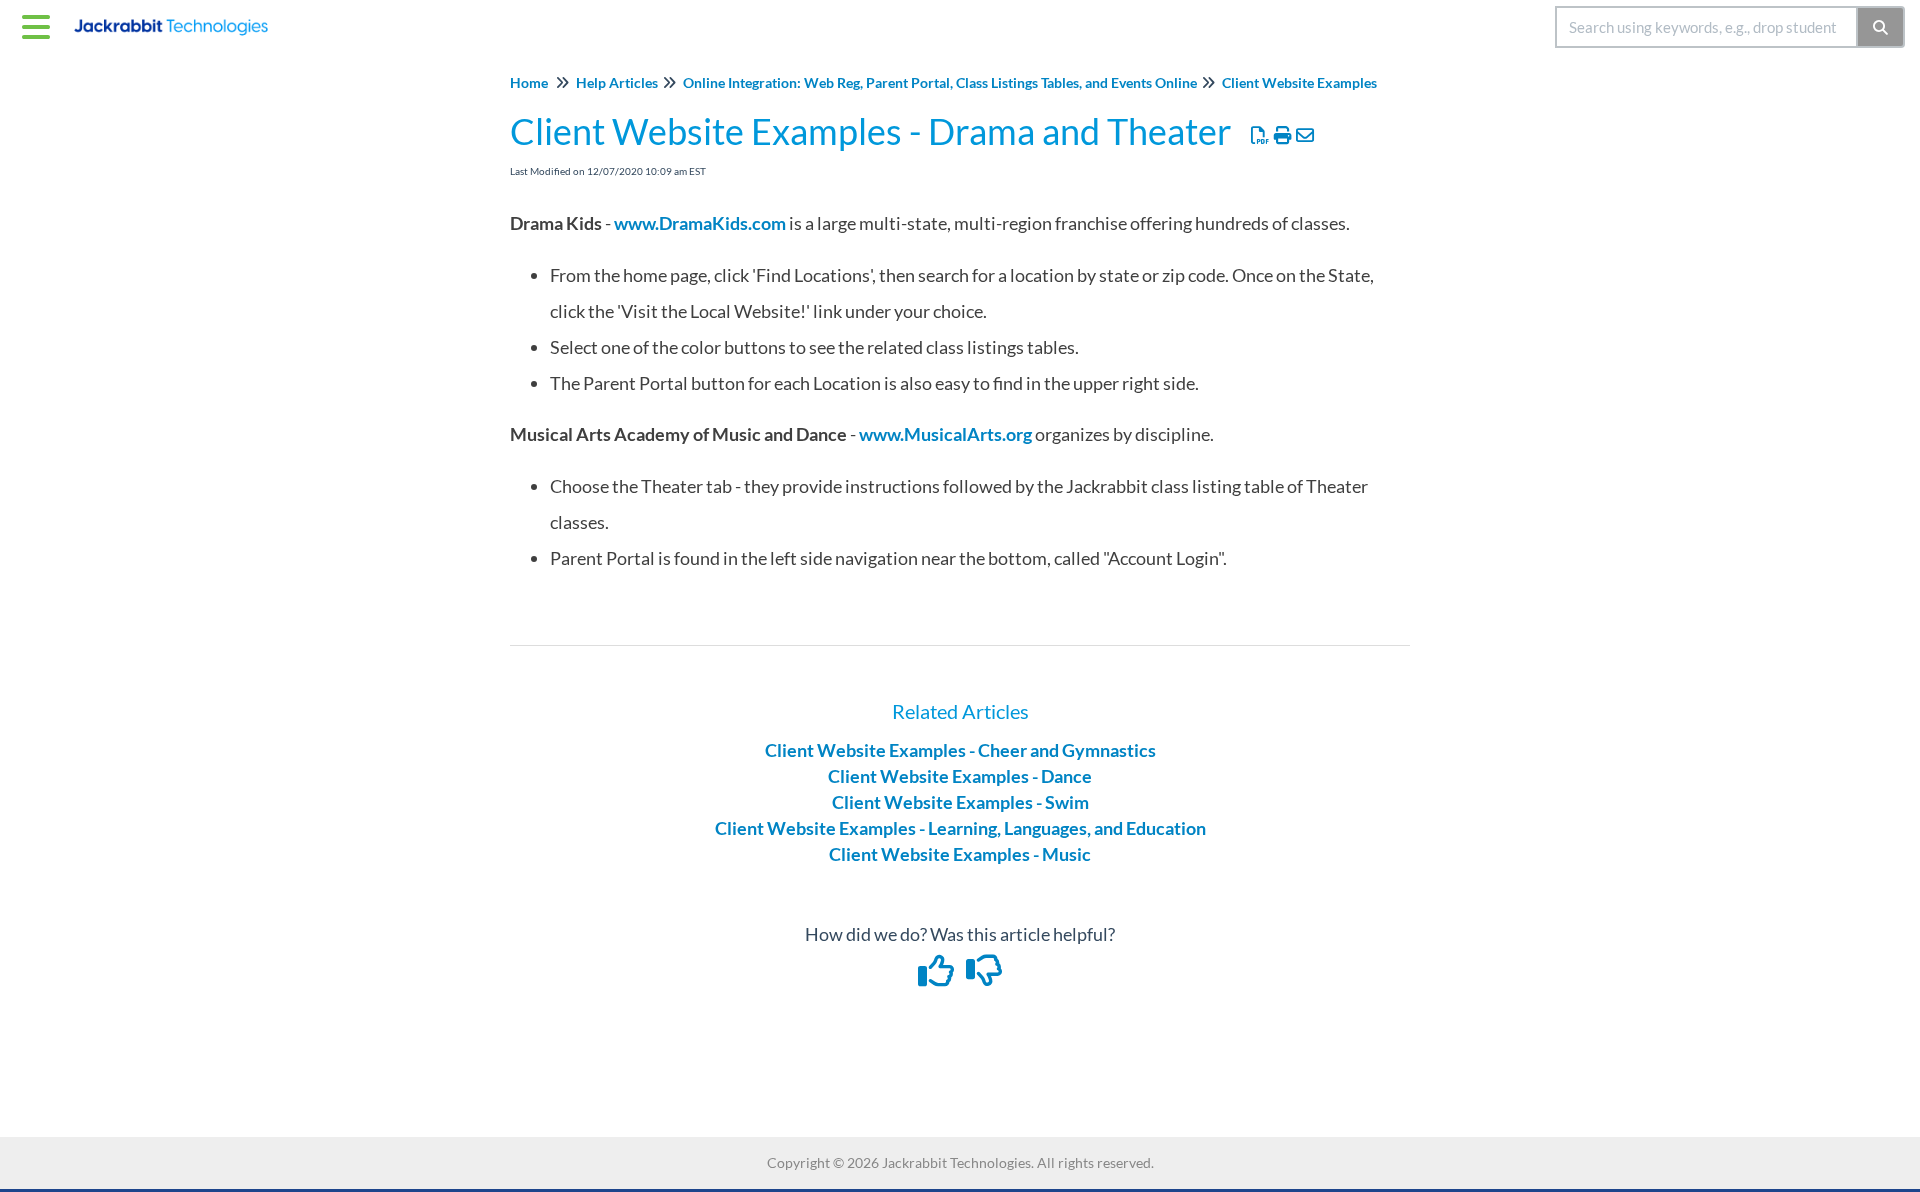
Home (529, 82)
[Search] (1881, 27)
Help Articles (617, 82)
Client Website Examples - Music (960, 854)
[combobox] (1706, 27)
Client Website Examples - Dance (960, 776)
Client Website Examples (1299, 82)
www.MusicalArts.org (945, 434)
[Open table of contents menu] (40, 24)
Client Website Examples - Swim (960, 802)
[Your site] (178, 17)
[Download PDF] (1260, 135)
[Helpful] (938, 977)
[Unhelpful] (984, 977)
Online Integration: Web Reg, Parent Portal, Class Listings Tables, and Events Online (940, 82)
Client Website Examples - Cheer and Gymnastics (960, 750)
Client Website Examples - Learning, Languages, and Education (960, 828)
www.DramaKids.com (700, 223)
